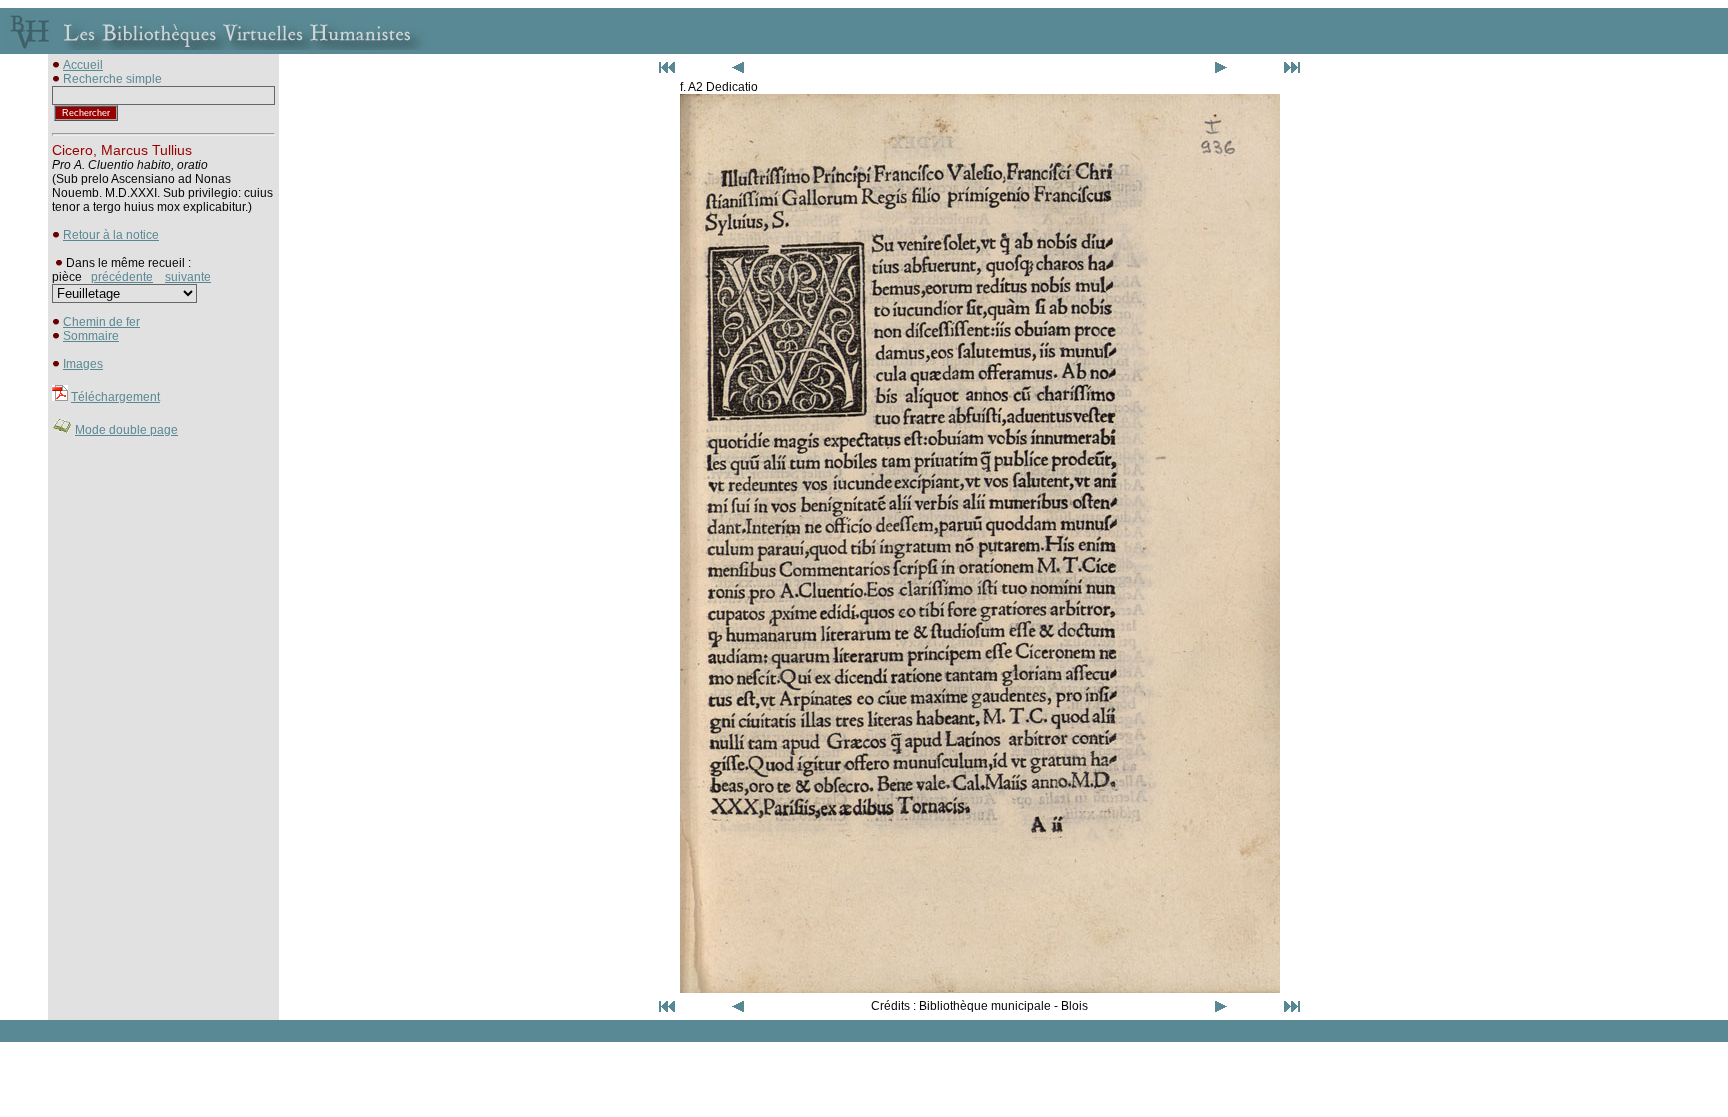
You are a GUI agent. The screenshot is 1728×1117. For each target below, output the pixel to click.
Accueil (83, 65)
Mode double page (126, 430)
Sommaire (91, 336)
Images (83, 364)
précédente (122, 277)
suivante (188, 277)
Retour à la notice (111, 235)
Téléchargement (115, 397)
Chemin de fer (101, 322)
